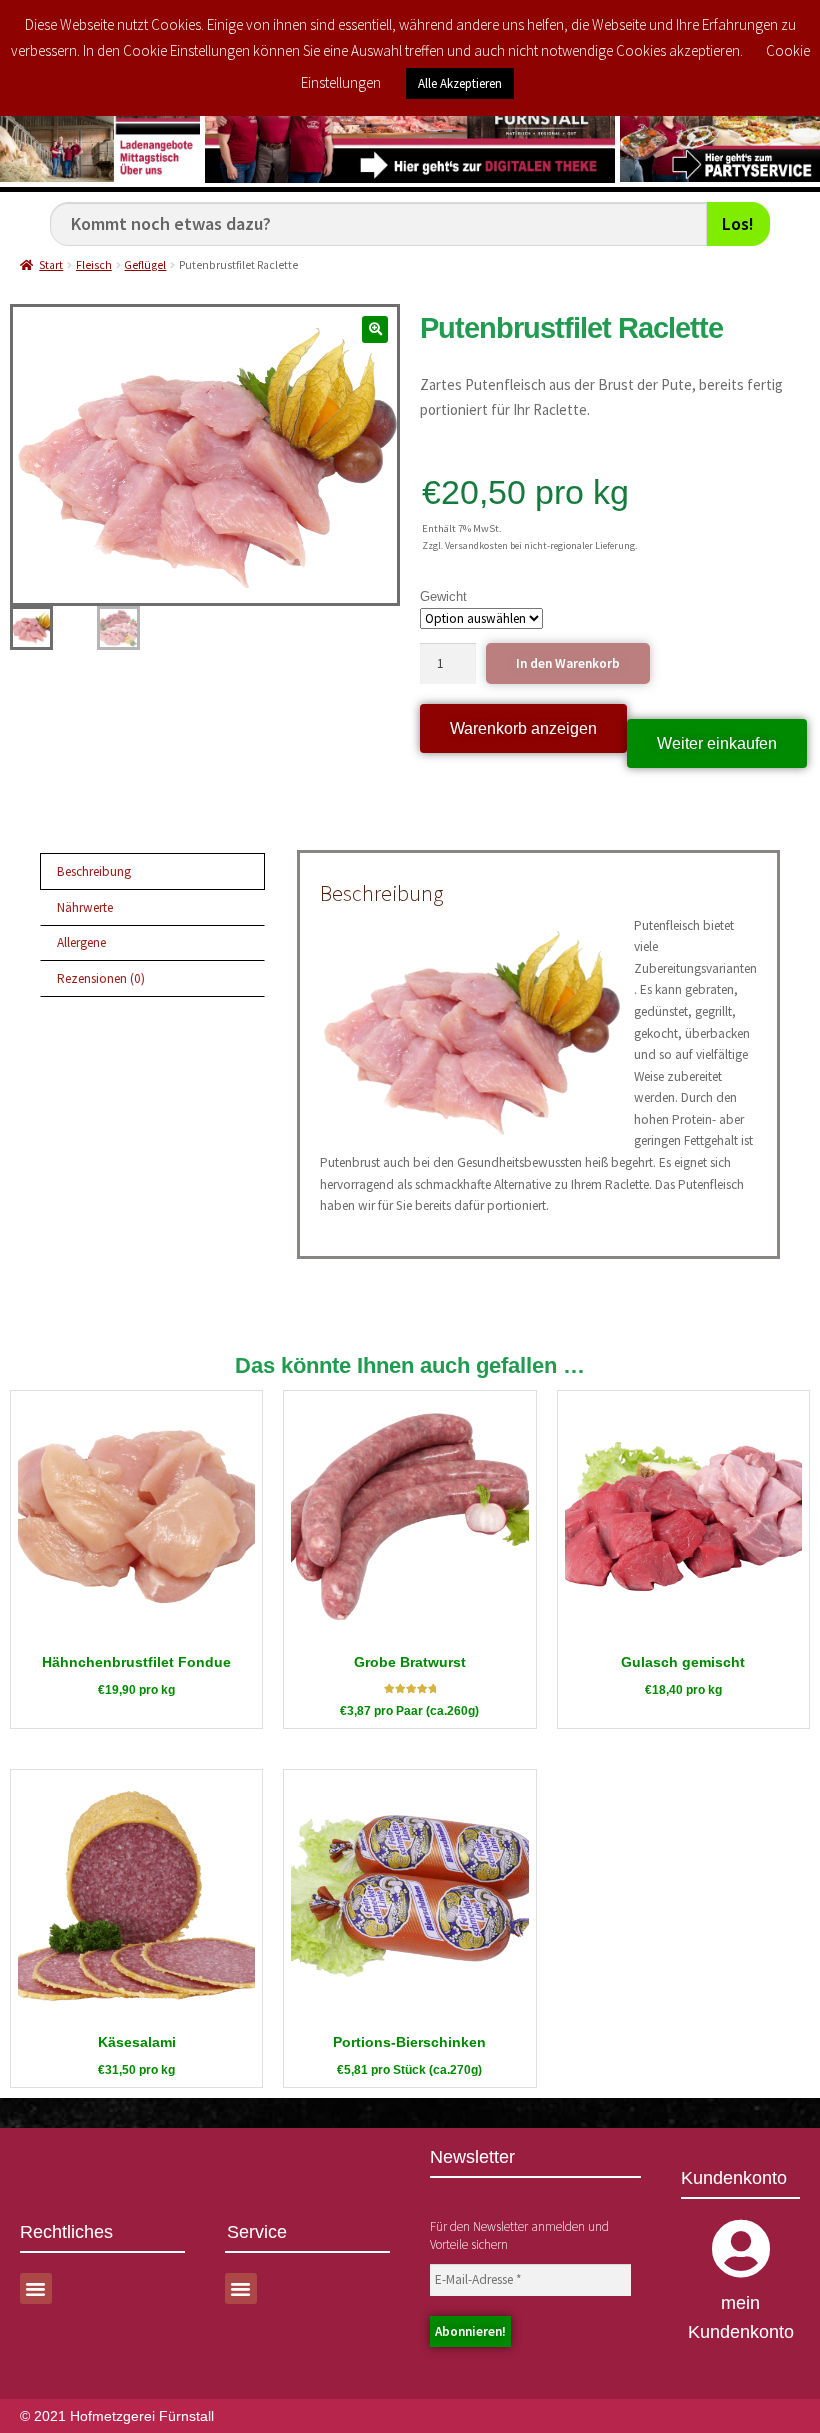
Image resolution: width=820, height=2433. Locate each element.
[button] (375, 329)
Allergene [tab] (81, 942)
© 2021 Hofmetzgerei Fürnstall (117, 2416)
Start (51, 265)
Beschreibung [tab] (94, 871)
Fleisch (94, 265)
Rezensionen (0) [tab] (101, 978)
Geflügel (145, 265)
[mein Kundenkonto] (741, 2249)
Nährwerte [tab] (85, 907)
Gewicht (443, 596)
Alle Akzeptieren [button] (460, 83)
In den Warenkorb (568, 663)
